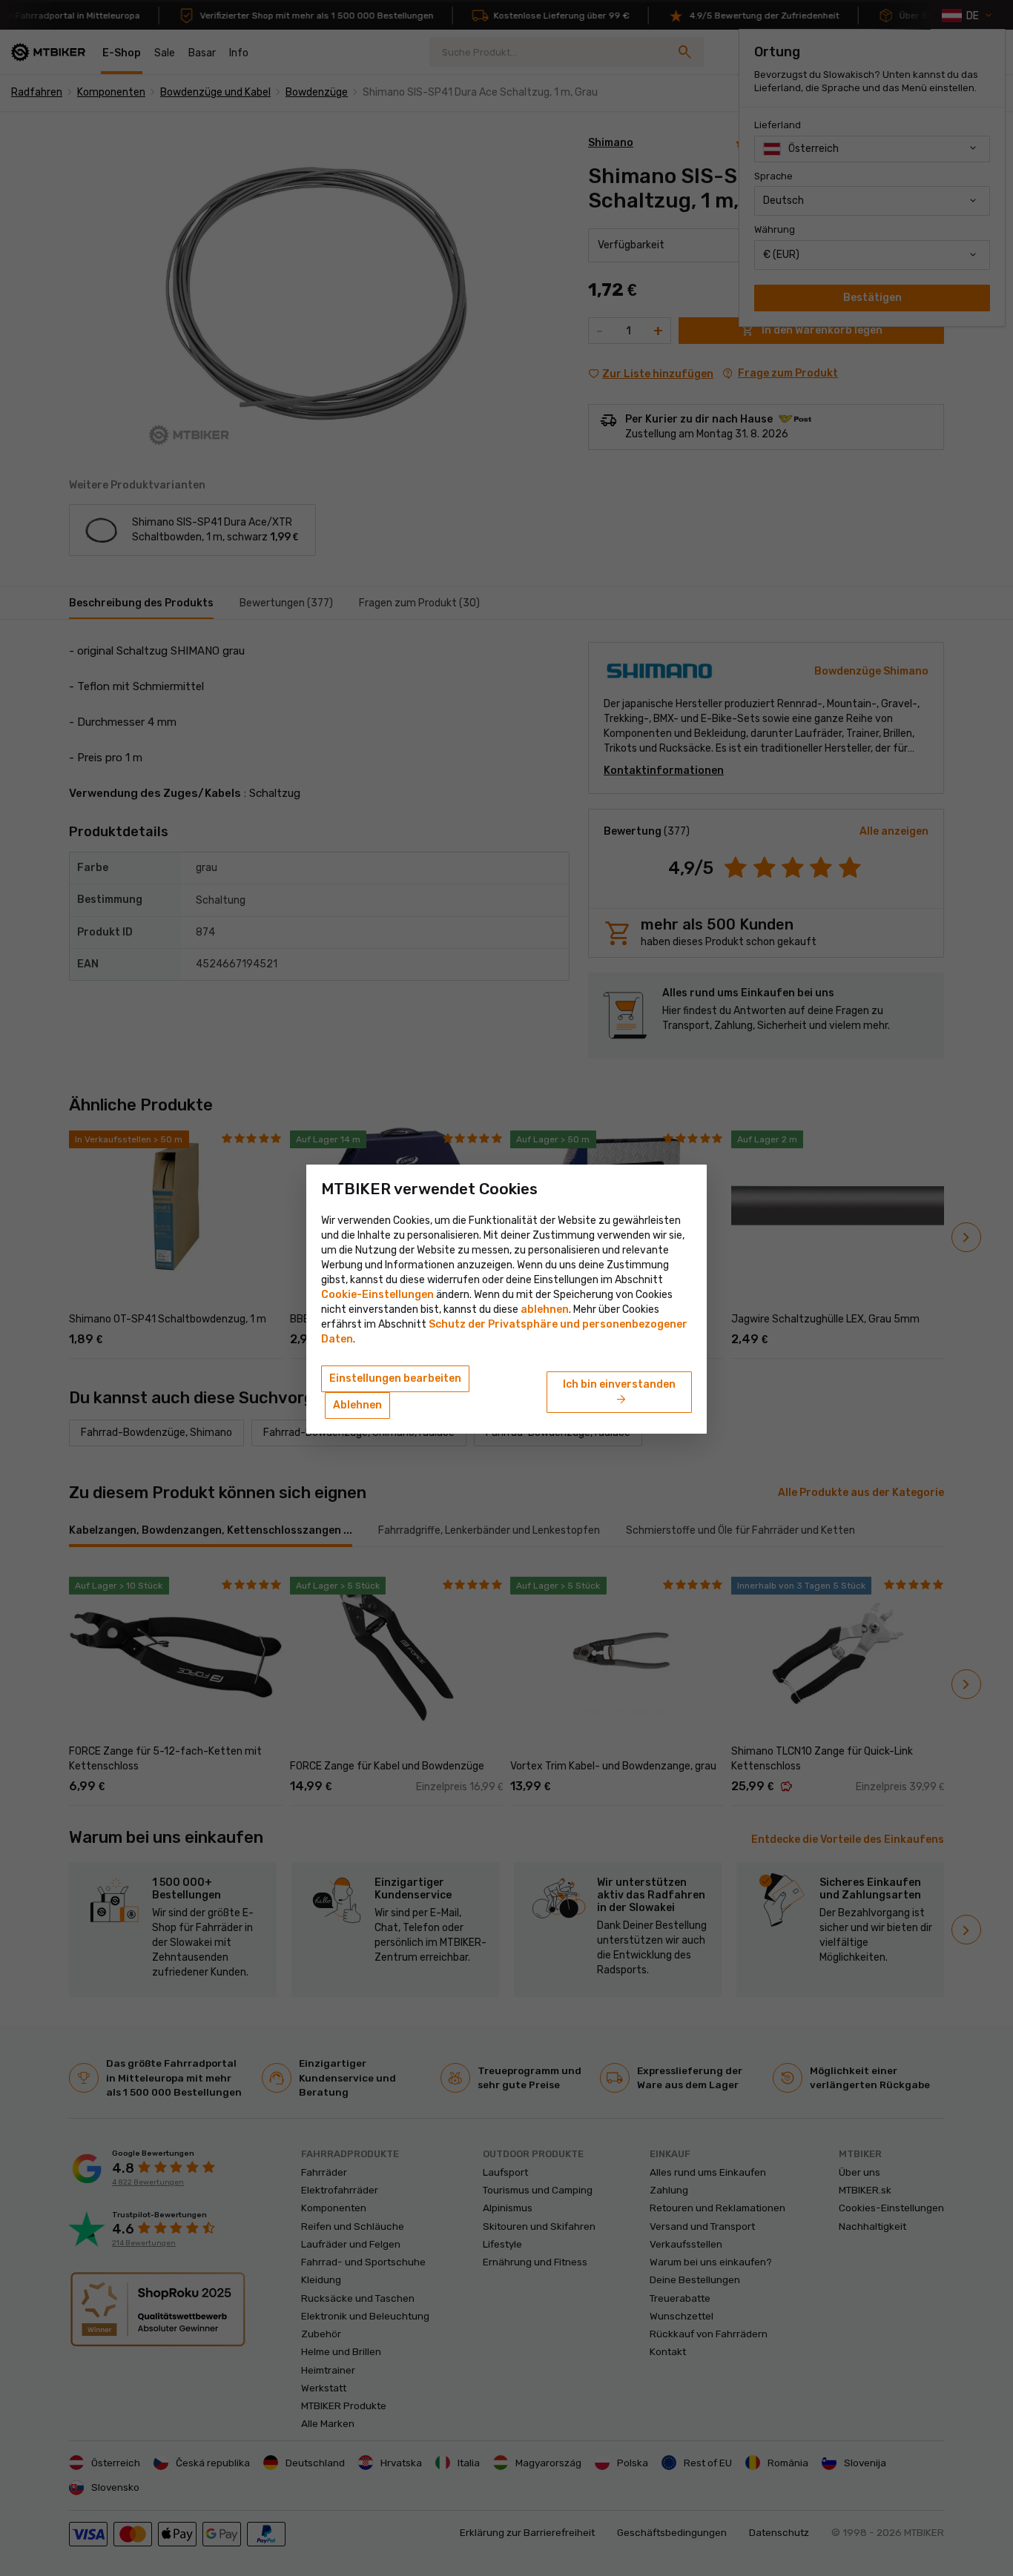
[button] (545, 1309)
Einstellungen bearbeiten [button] (395, 1378)
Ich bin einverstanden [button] (619, 1393)
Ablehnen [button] (357, 1405)
